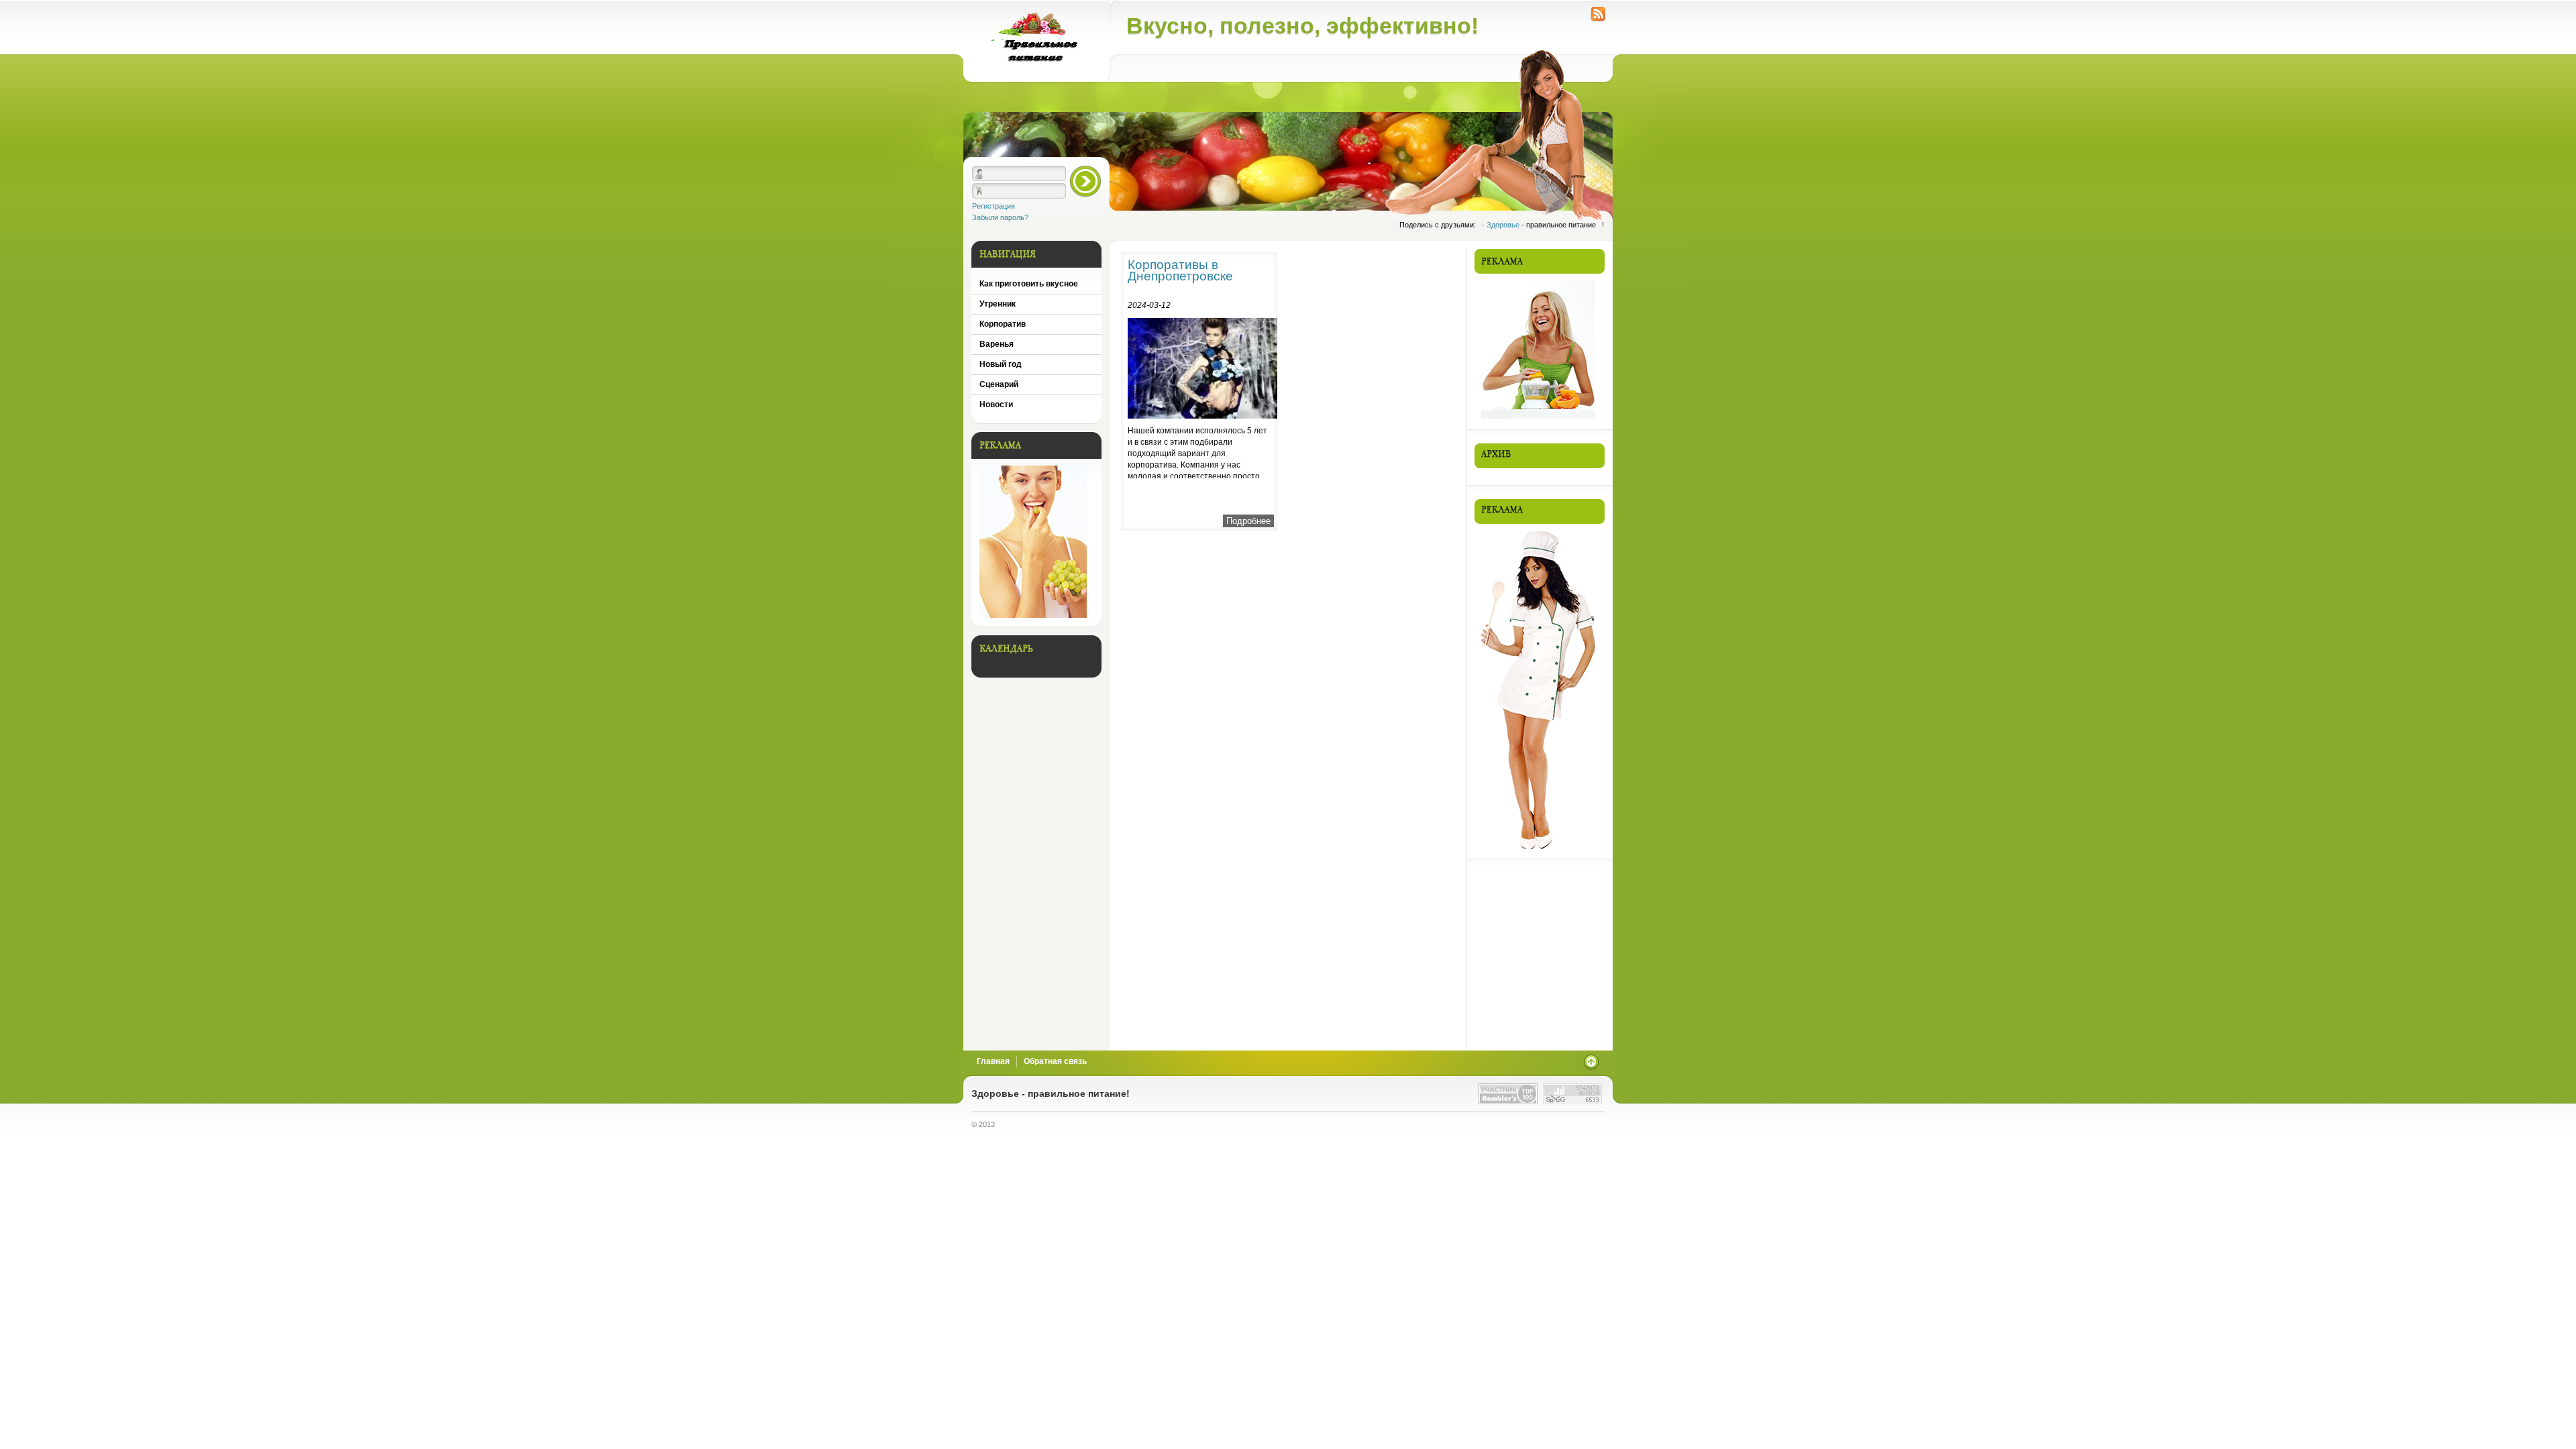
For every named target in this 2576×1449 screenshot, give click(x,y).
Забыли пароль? (1000, 217)
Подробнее (1248, 521)
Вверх (1591, 1062)
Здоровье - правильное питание (1036, 41)
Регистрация (994, 206)
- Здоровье (1502, 225)
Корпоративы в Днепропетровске (1180, 270)
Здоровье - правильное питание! (1051, 1094)
